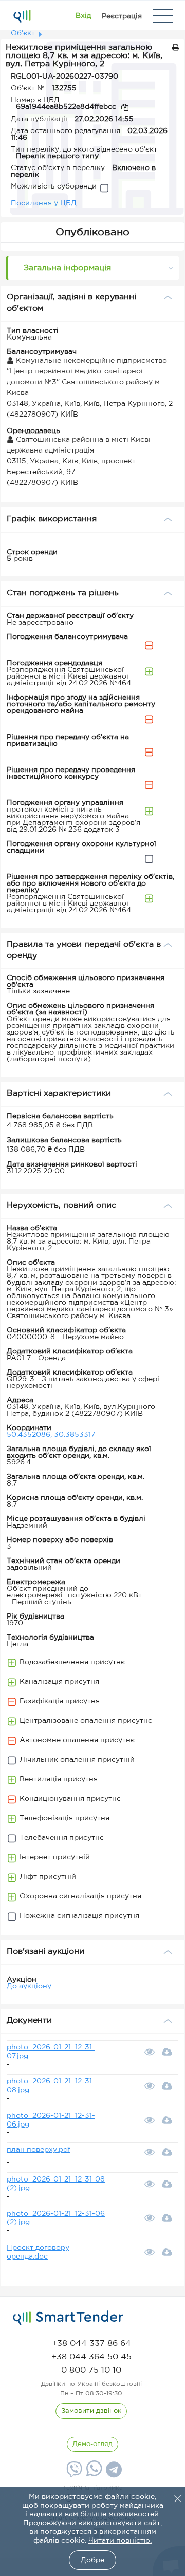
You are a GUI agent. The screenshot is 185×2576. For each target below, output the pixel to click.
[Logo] (22, 16)
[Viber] (73, 2473)
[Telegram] (113, 2473)
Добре (92, 2560)
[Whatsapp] (93, 2474)
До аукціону (29, 1986)
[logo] (68, 2318)
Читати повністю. (120, 2541)
